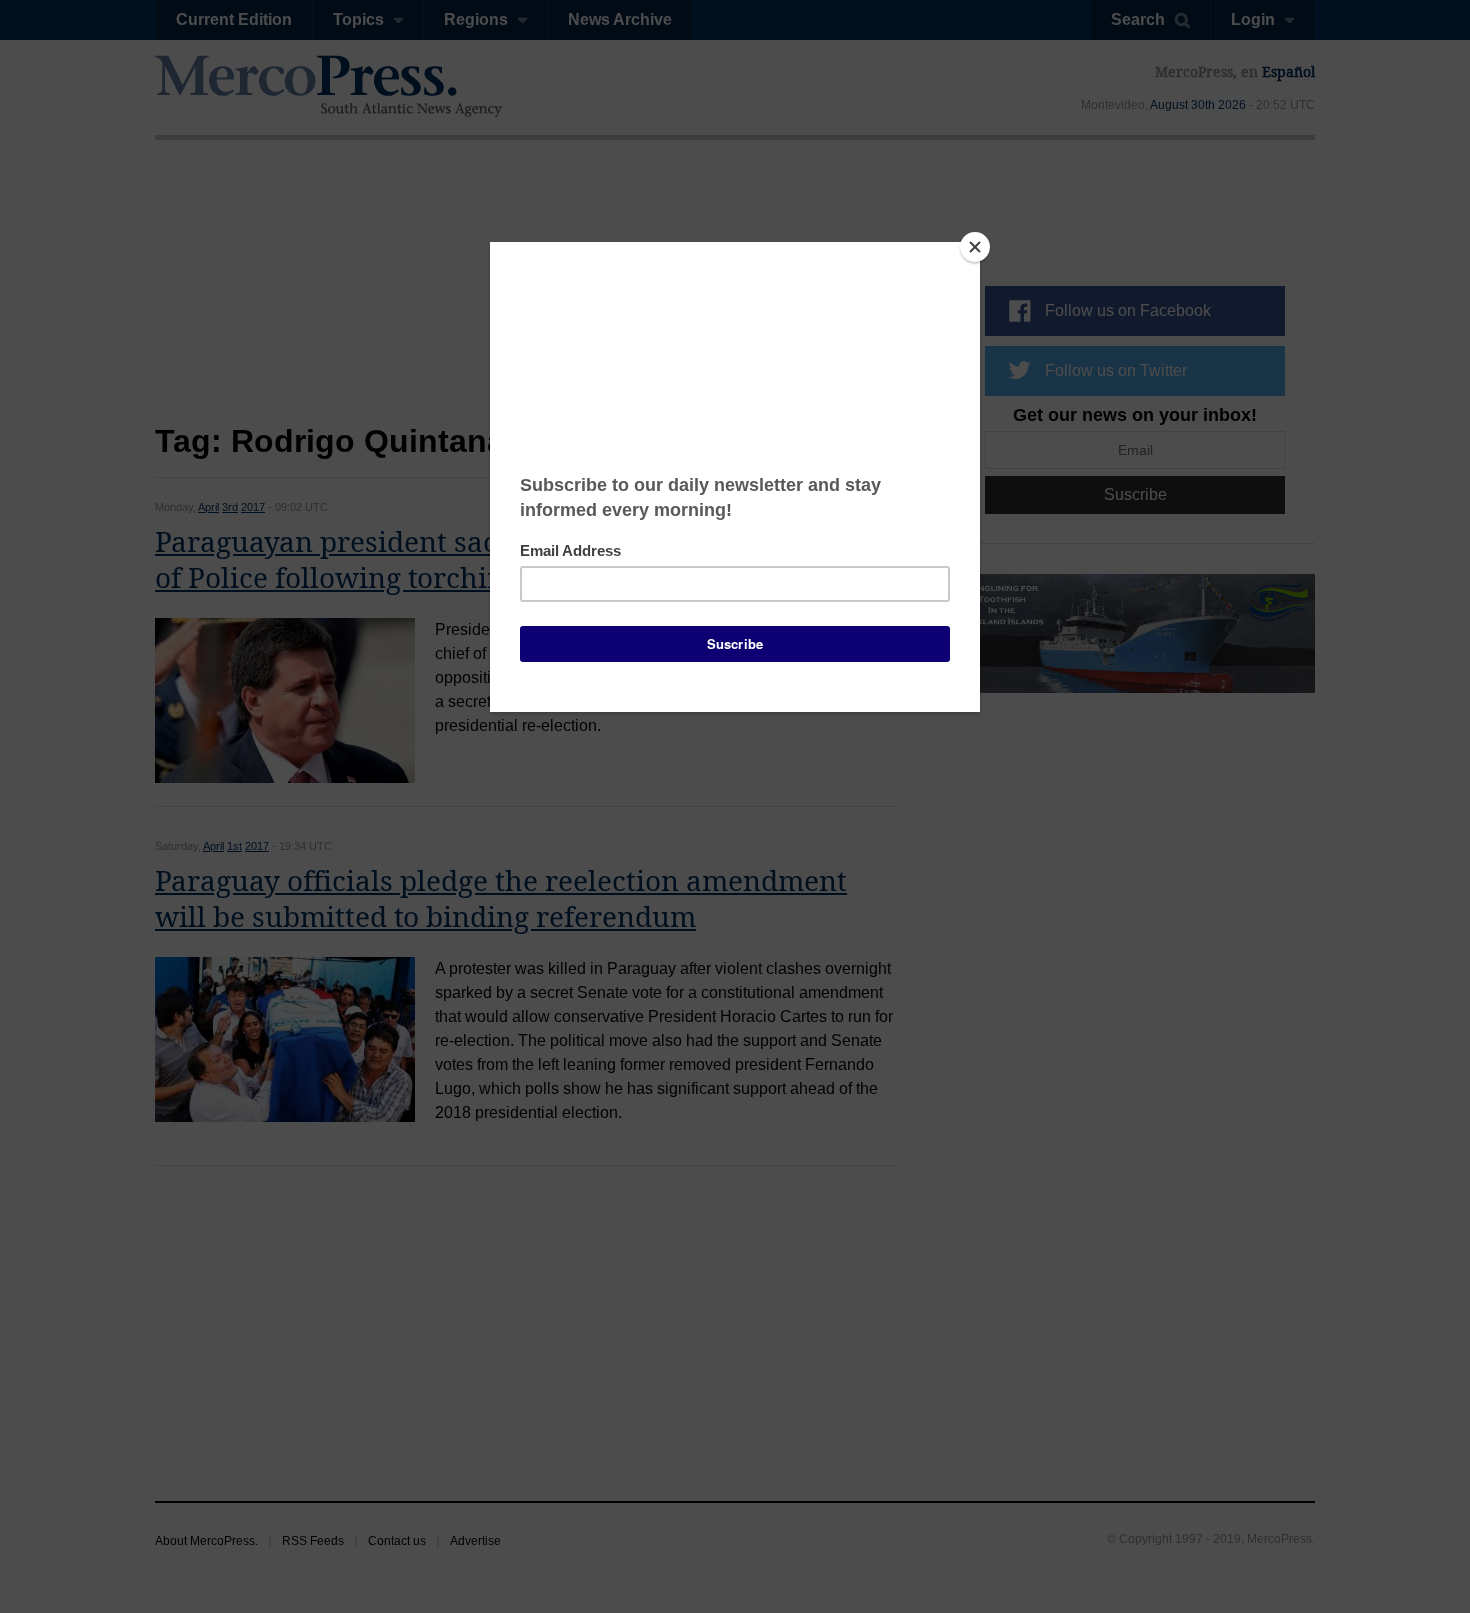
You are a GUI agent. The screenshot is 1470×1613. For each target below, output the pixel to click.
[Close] (975, 247)
